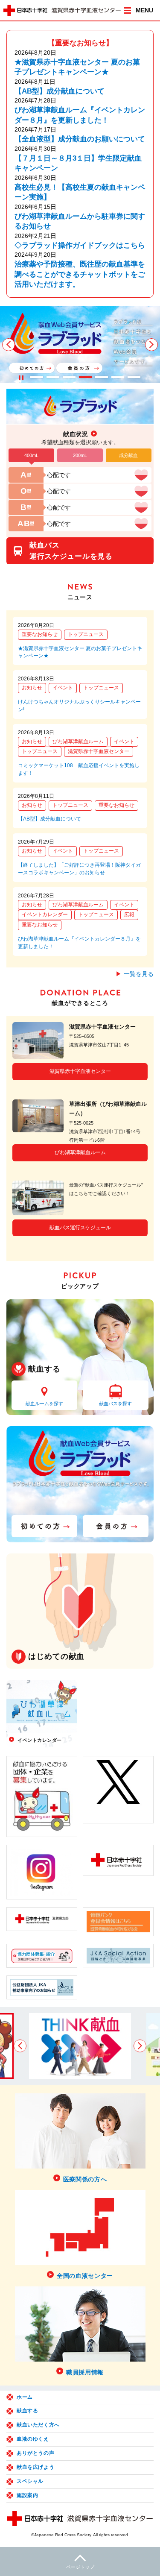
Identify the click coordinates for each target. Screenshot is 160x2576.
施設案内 (27, 2495)
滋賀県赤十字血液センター (99, 751)
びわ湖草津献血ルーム (78, 741)
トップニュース (86, 634)
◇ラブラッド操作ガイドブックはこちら (80, 245)
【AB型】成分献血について (60, 91)
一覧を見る (139, 974)
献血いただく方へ (38, 2425)
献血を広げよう (35, 2467)
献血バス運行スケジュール (80, 1228)
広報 (129, 914)
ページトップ (80, 2567)
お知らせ (32, 688)
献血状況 (76, 434)
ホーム (25, 2397)
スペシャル (30, 2481)
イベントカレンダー (45, 914)
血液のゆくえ (33, 2439)
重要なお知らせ (40, 634)
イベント (63, 688)
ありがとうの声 (35, 2453)
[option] (80, 344)
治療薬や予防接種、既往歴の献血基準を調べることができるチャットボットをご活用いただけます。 (80, 274)
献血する (27, 2411)
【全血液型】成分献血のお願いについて (80, 139)
